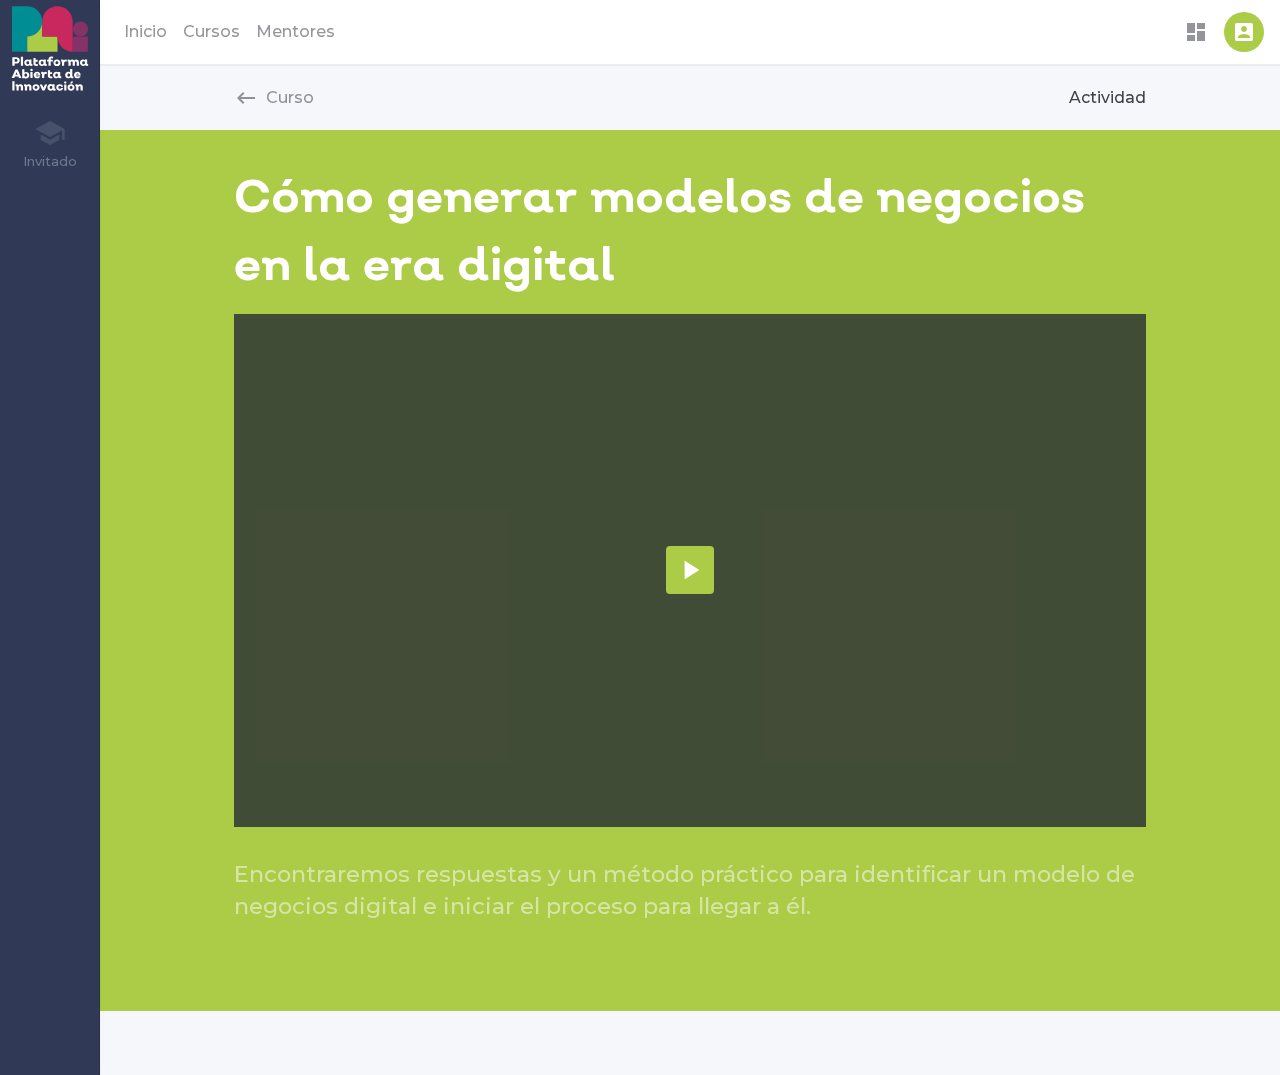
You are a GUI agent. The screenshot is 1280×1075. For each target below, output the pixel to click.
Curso (274, 98)
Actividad (1107, 97)
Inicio (145, 31)
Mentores (295, 31)
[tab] (49, 143)
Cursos (211, 31)
